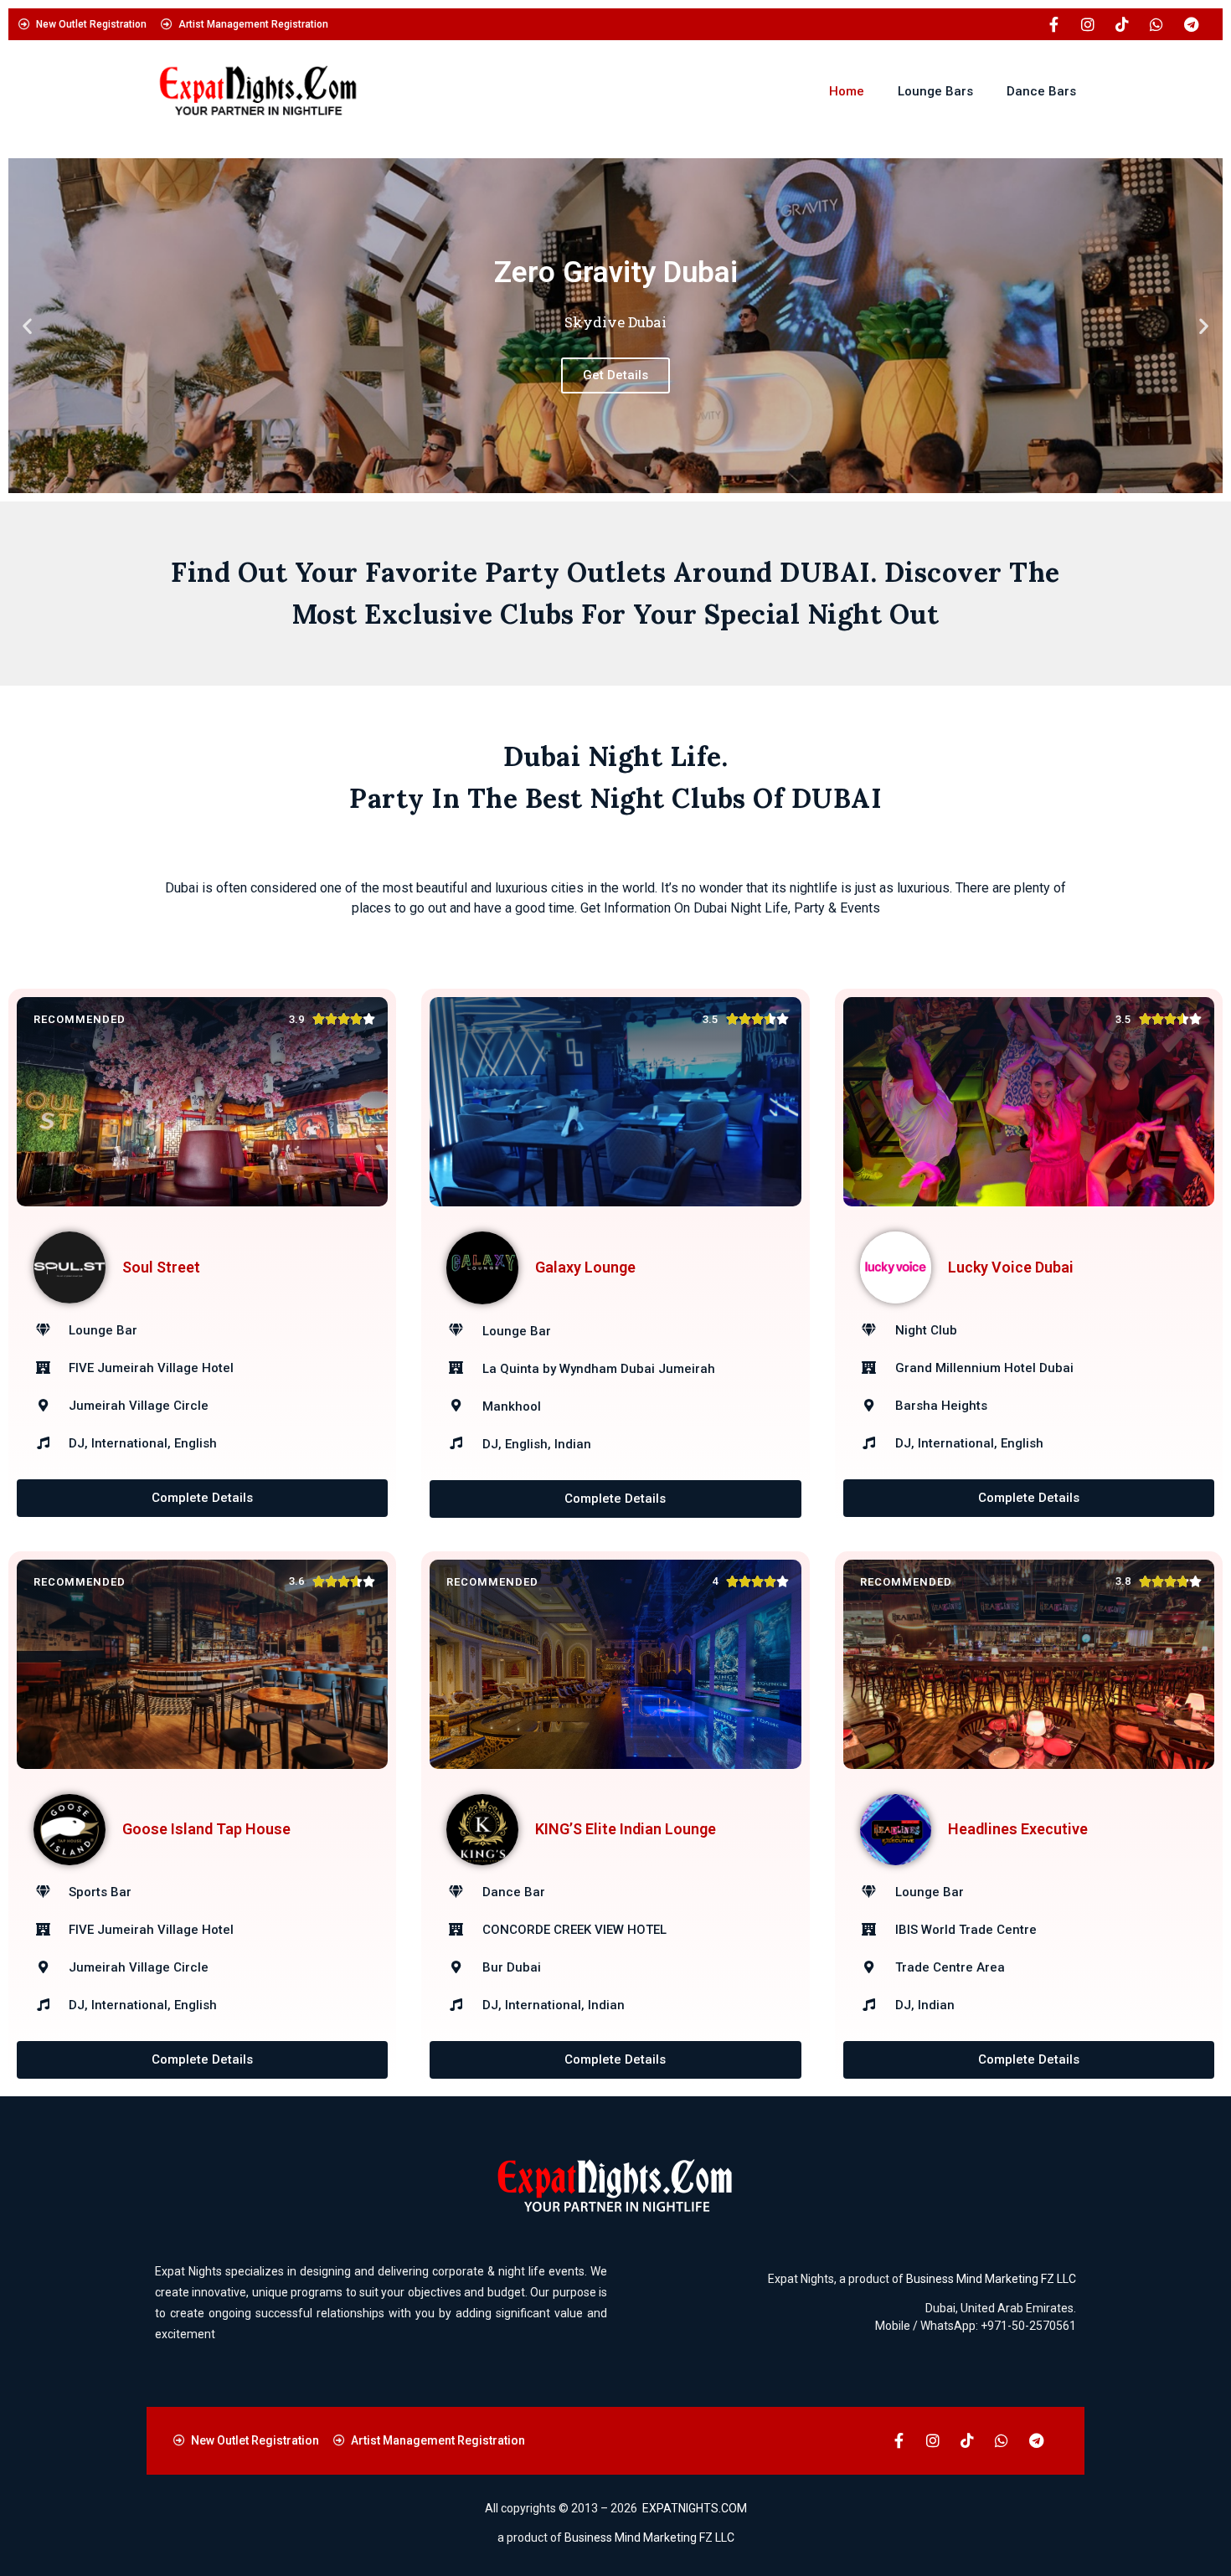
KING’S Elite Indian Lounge (626, 1829)
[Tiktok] (1122, 24)
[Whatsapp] (1156, 24)
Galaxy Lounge (585, 1267)
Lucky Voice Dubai (1011, 1267)
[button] (27, 326)
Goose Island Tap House (206, 1829)
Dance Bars (1041, 91)
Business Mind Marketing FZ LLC (991, 2279)
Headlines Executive (1018, 1829)
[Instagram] (1088, 24)
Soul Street (161, 1267)
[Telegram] (1191, 24)
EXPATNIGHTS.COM (695, 2508)
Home (847, 91)
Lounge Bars (935, 91)
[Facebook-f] (1053, 24)
